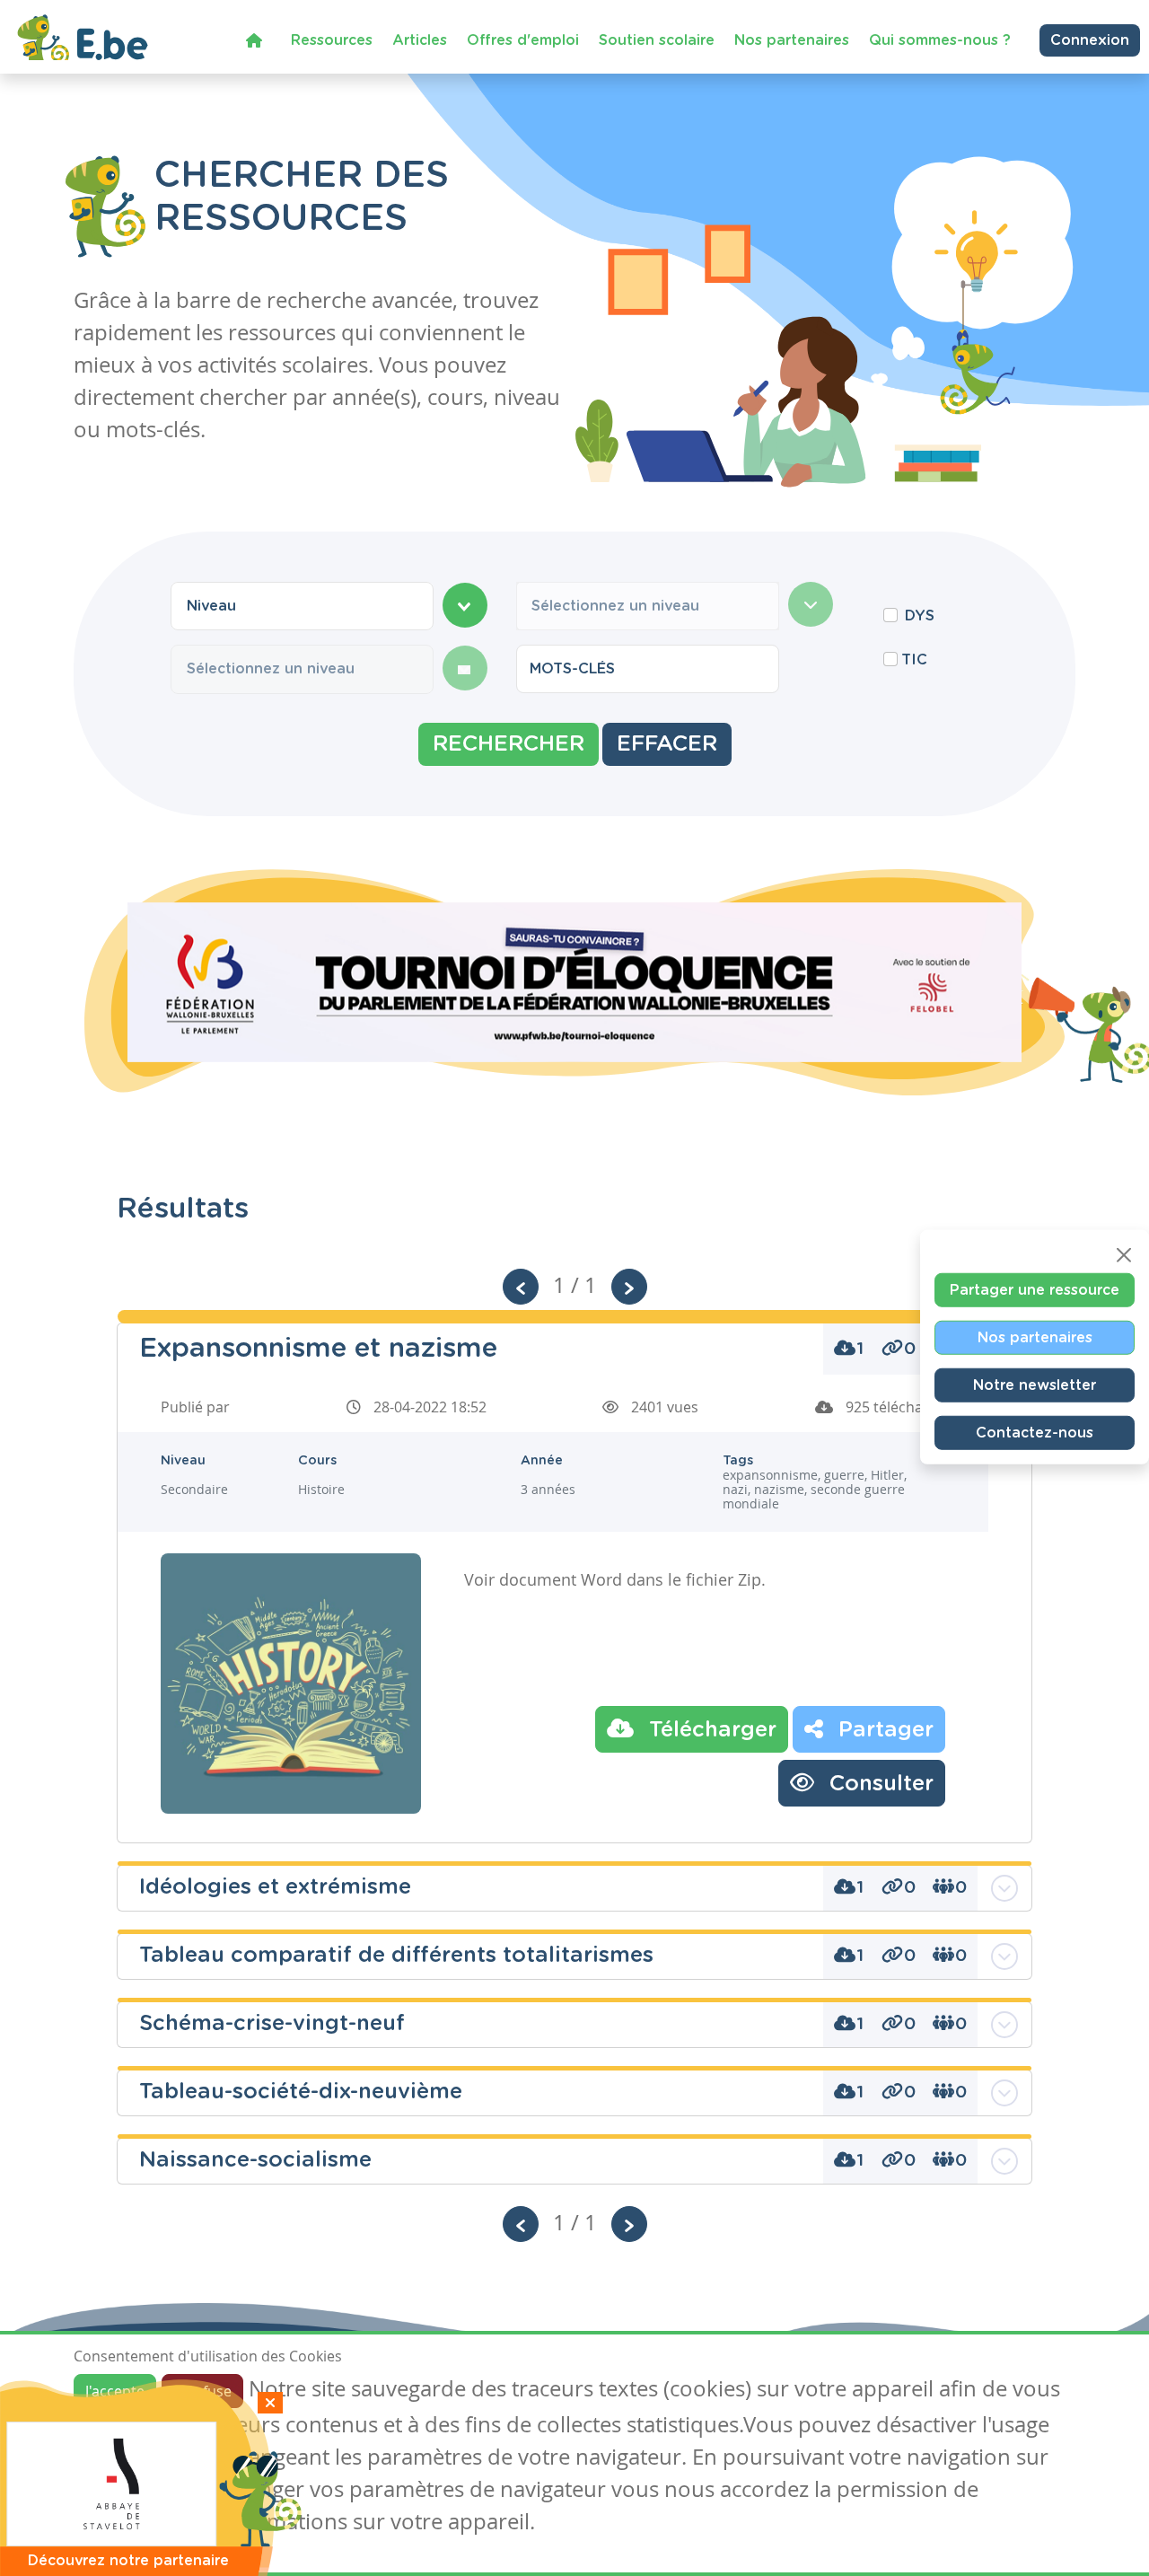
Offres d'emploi (523, 40)
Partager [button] (883, 1730)
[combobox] (302, 606)
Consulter (878, 1784)
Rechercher (509, 744)
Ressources (332, 40)
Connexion (1090, 40)
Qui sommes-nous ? (940, 40)
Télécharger (710, 1730)
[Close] (1124, 1254)
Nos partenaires (792, 40)
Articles (420, 40)
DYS (920, 616)
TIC (914, 660)
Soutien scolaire (657, 40)
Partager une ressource (1035, 1289)
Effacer (667, 744)
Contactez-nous (1035, 1432)
